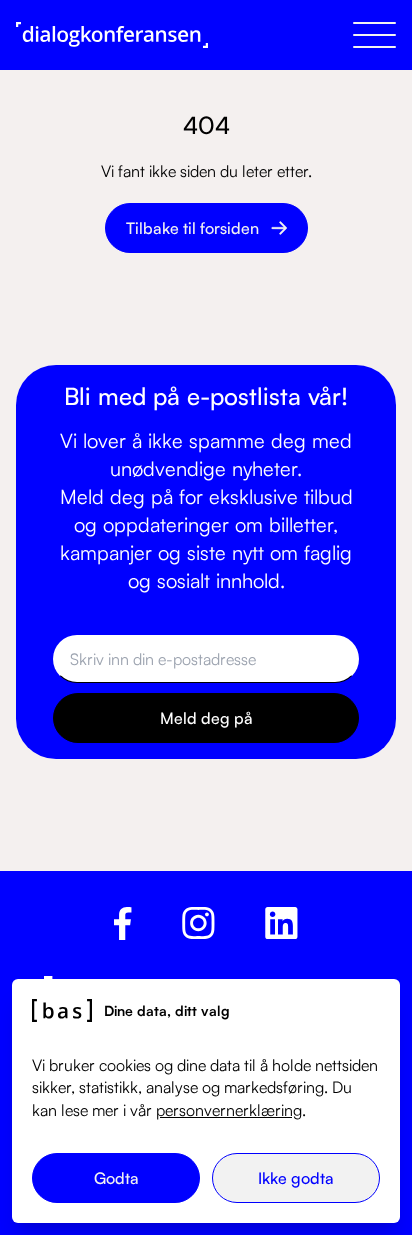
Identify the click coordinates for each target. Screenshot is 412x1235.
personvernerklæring (229, 1110)
